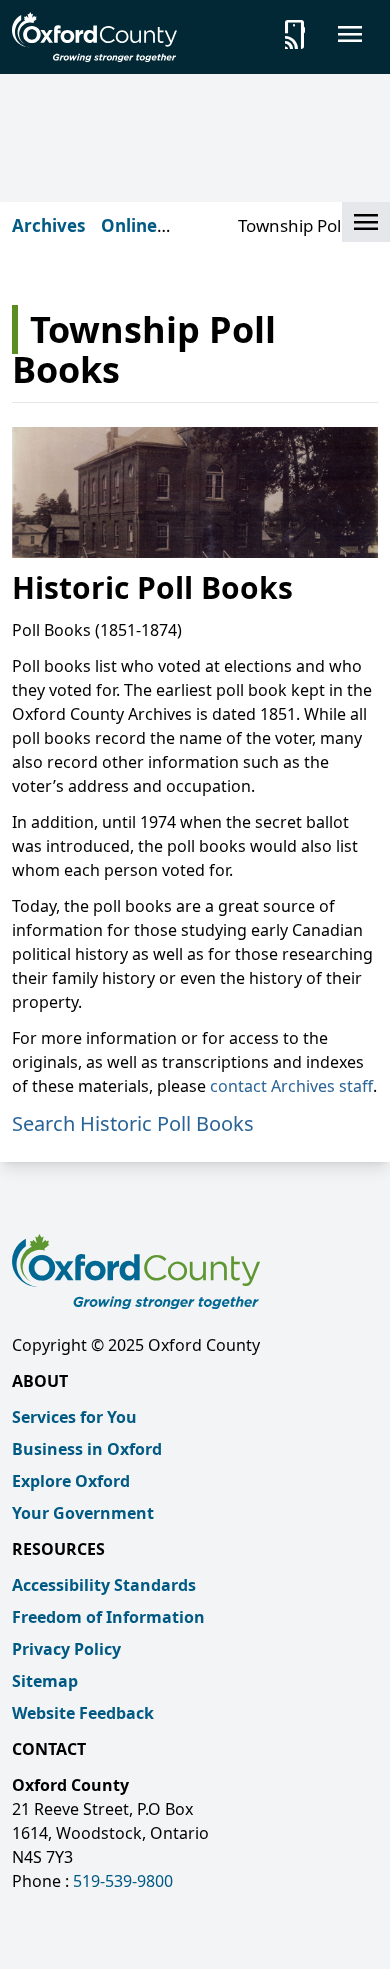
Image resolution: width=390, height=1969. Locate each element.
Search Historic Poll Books (133, 1123)
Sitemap (45, 1681)
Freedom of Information (108, 1617)
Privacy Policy (66, 1649)
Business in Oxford (87, 1449)
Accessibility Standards (104, 1585)
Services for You (74, 1417)
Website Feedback (83, 1713)
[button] (366, 222)
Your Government (83, 1513)
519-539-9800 (123, 1881)
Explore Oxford (71, 1481)
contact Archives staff (291, 1086)
